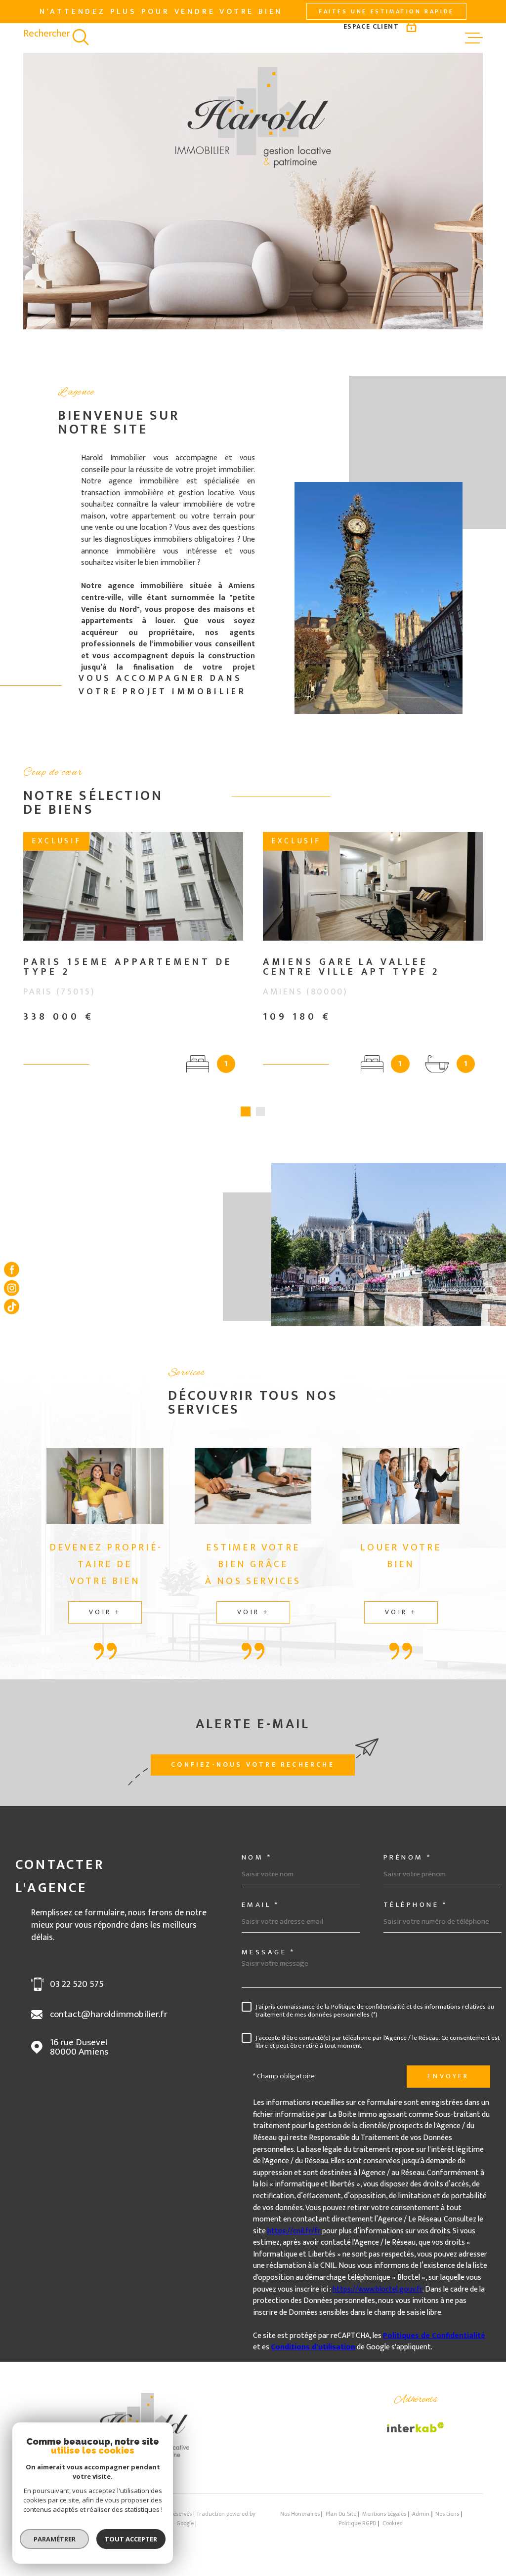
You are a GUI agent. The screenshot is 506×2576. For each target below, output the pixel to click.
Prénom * (408, 1867)
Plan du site (341, 2524)
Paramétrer (55, 2539)
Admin (421, 2524)
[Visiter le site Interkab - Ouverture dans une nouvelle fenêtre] (416, 2437)
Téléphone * (416, 1915)
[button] (246, 1121)
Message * (269, 1962)
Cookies (392, 2534)
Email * (261, 1915)
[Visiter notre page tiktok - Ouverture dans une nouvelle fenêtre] (12, 1306)
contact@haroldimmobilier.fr (109, 2024)
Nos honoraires (300, 2524)
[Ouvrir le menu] (474, 38)
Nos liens (447, 2524)
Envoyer (448, 2086)
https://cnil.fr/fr (294, 2241)
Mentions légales (384, 2524)
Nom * (257, 1867)
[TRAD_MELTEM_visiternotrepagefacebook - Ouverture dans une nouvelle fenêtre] (12, 1269)
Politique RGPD (357, 2533)
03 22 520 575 (77, 1994)
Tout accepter (131, 2539)
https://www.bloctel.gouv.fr (378, 2299)
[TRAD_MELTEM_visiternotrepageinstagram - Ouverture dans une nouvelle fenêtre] (12, 1288)
